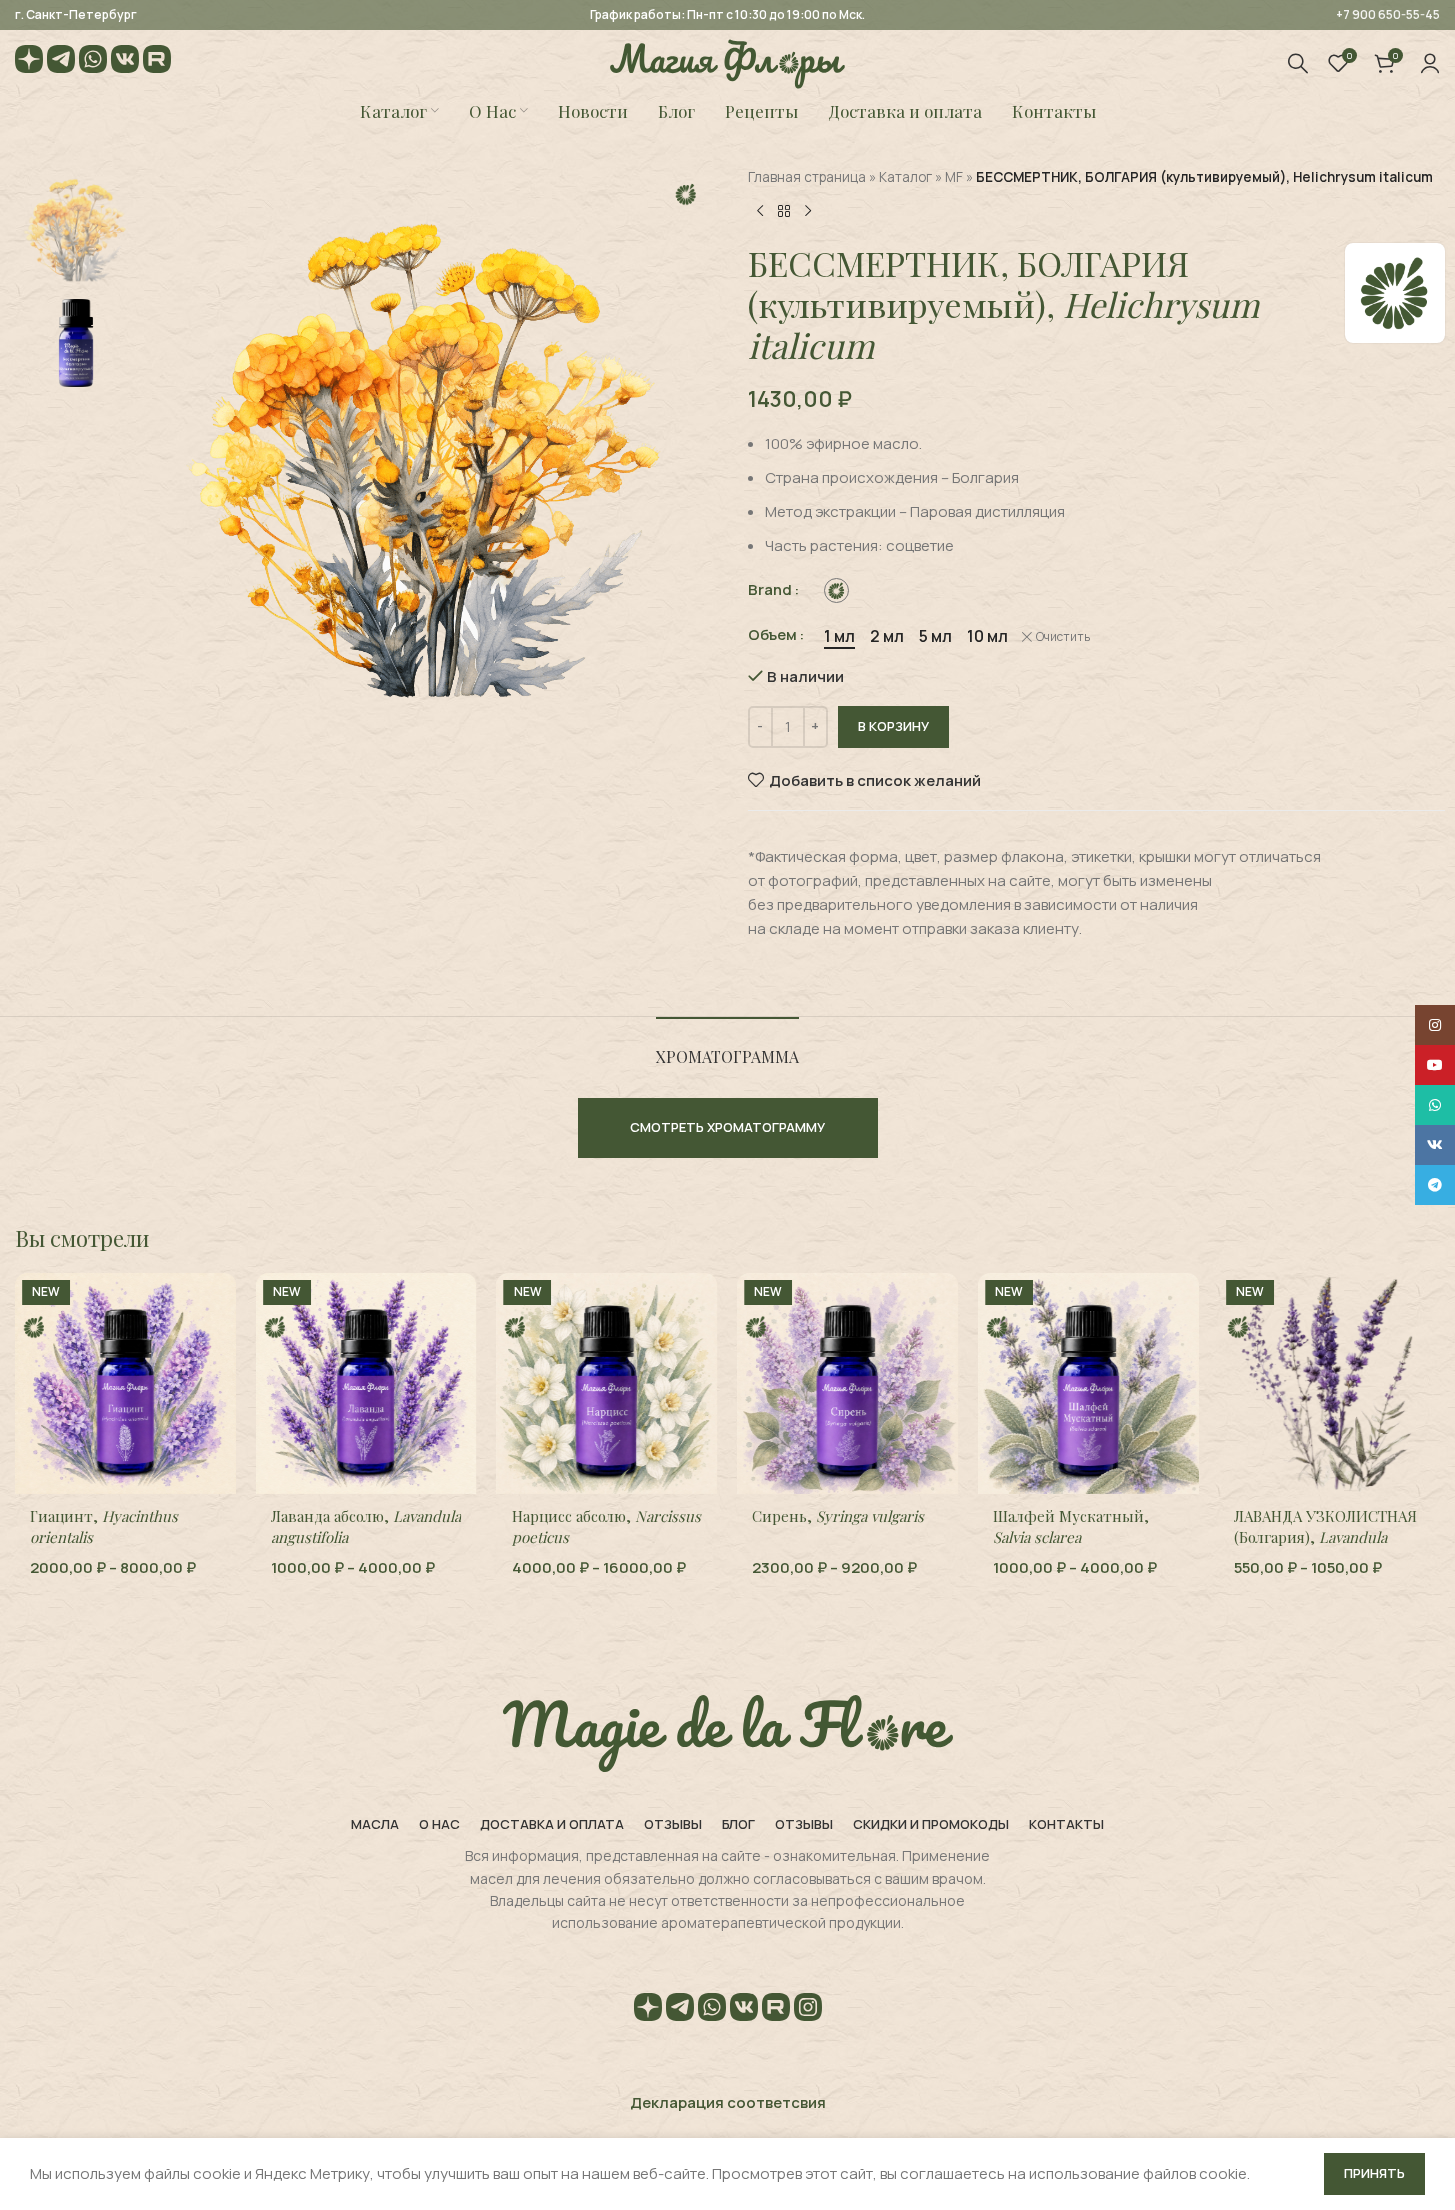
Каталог (905, 177)
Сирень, (838, 1516)
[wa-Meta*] (93, 62)
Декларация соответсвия (728, 2102)
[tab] (727, 1046)
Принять (1374, 2173)
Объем (772, 634)
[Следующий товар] (808, 211)
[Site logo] (727, 61)
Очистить (1063, 637)
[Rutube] (157, 62)
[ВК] (125, 62)
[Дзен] (29, 62)
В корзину (893, 726)
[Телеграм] (61, 62)
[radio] (836, 590)
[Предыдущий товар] (760, 211)
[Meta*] (808, 2010)
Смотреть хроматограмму (727, 1127)
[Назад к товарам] (784, 211)
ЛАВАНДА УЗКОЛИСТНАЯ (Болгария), (1325, 1537)
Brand (770, 589)
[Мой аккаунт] (1430, 63)
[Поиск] (1298, 63)
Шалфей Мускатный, (1071, 1526)
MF (954, 177)
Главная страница (807, 177)
